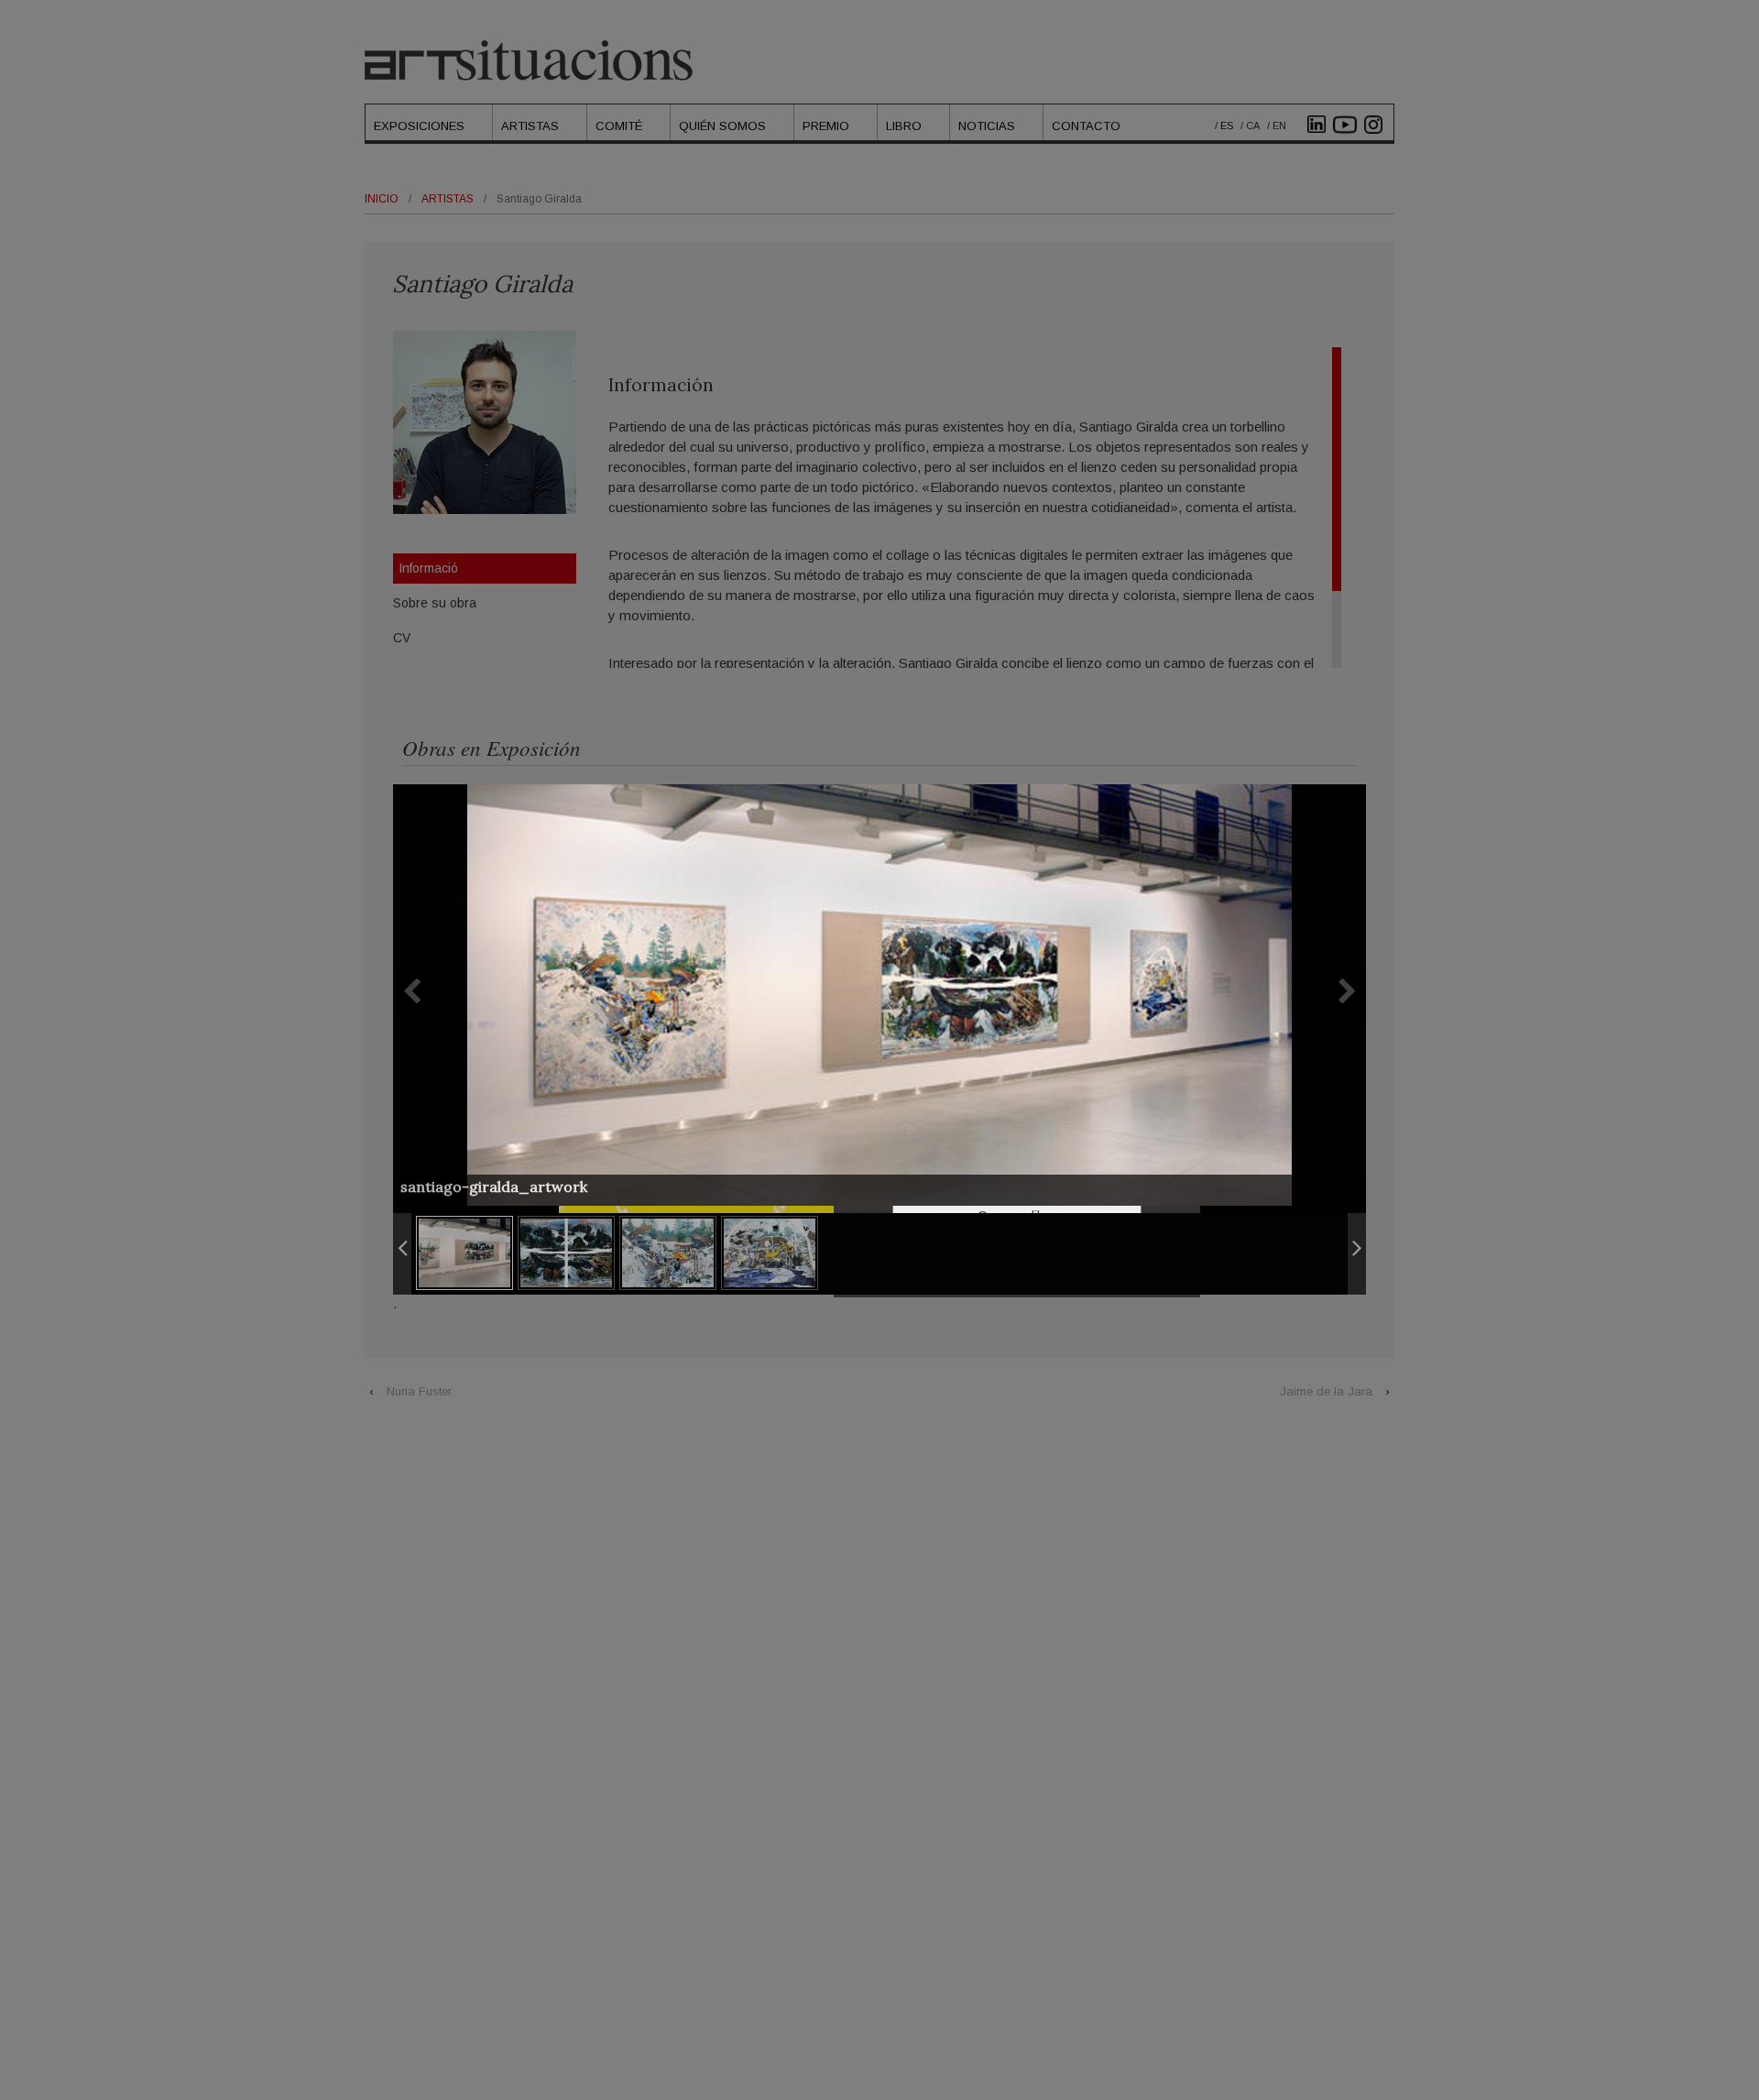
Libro (904, 126)
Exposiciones (419, 126)
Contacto (1086, 126)
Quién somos (722, 126)
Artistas (530, 126)
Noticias (987, 126)
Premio (826, 126)
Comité (619, 126)
